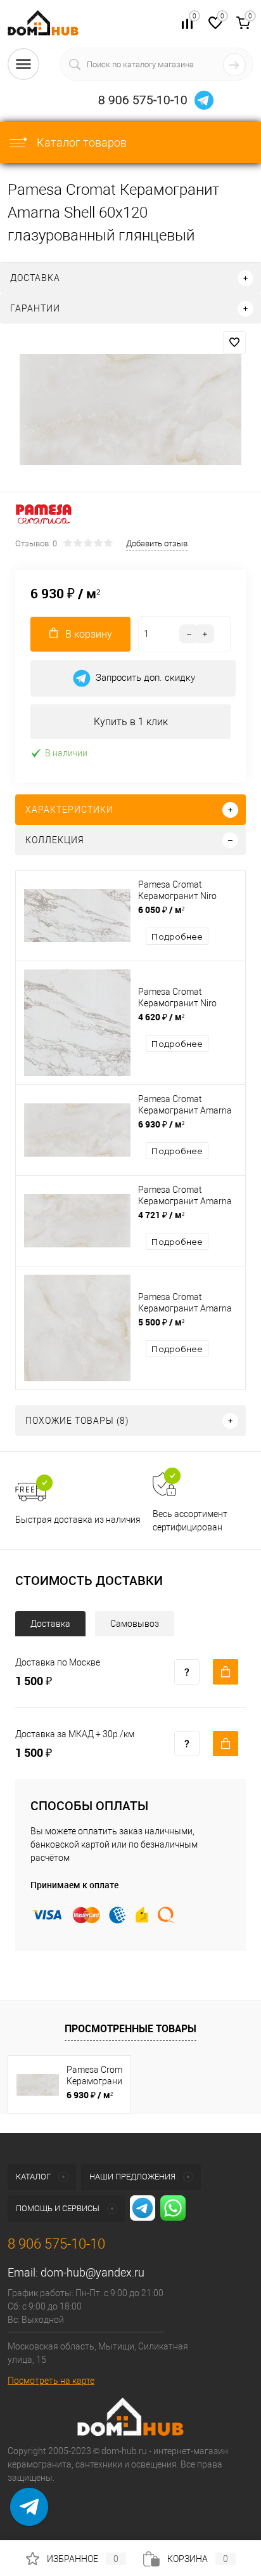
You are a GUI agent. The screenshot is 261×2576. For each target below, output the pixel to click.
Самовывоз (135, 1624)
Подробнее (177, 936)
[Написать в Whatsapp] (29, 2516)
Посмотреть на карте (51, 2381)
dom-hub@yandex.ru (92, 2272)
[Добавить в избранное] (234, 343)
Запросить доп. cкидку (145, 678)
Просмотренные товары (130, 2028)
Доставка (50, 1624)
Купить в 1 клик (131, 722)
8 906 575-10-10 (143, 100)
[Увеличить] (130, 410)
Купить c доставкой (226, 1672)
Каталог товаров (80, 142)
